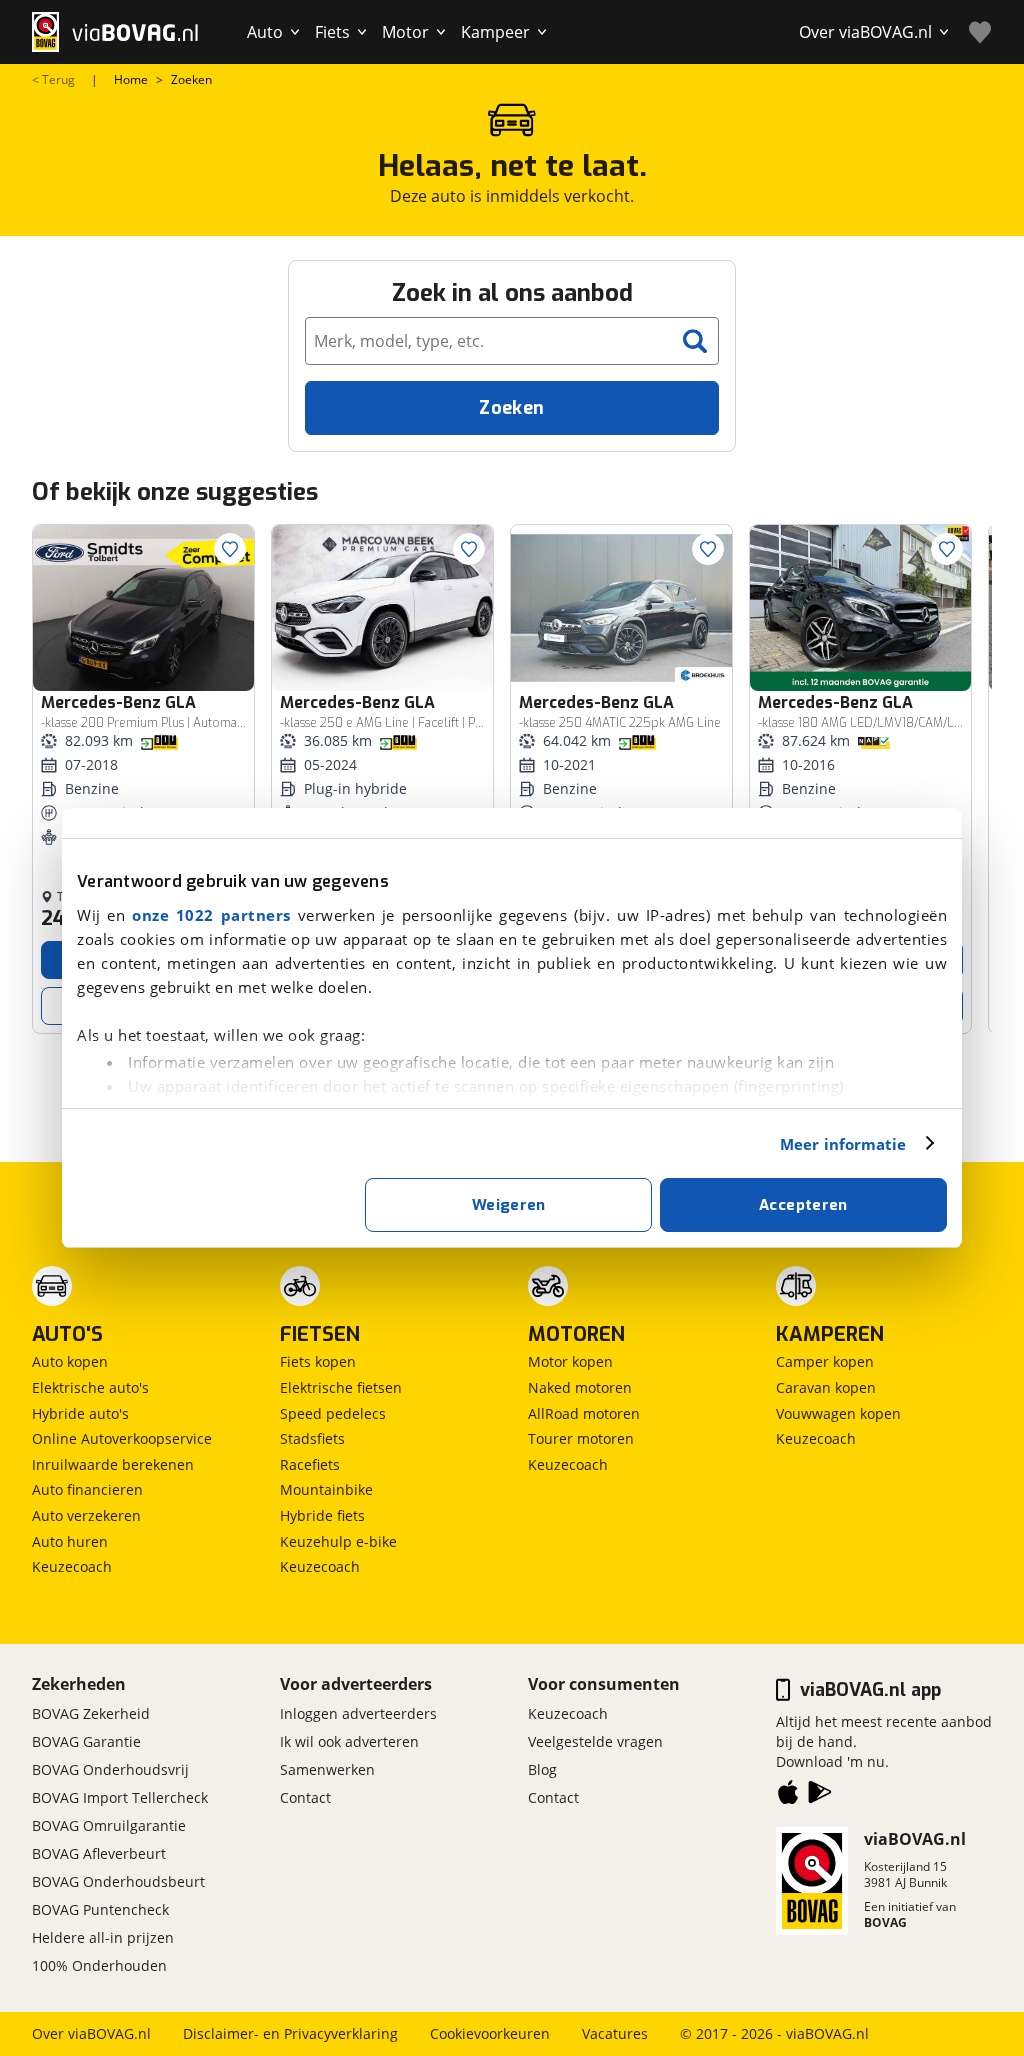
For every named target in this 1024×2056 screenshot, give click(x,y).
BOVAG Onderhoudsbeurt (118, 1881)
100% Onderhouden (99, 1965)
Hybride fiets (322, 1515)
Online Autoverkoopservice (122, 1438)
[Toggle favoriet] (230, 549)
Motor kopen (570, 1361)
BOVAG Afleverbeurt (99, 1853)
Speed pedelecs (333, 1413)
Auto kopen (70, 1361)
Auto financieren (87, 1489)
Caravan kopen (826, 1387)
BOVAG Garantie (86, 1741)
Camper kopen (825, 1361)
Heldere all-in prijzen (103, 1937)
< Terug (53, 80)
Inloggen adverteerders (358, 1713)
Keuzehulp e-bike (338, 1541)
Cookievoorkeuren (490, 2033)
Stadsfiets (312, 1438)
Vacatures (615, 2033)
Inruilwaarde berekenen (113, 1464)
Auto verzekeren (86, 1515)
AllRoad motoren (584, 1413)
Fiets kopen (318, 1361)
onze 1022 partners (211, 915)
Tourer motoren (581, 1438)
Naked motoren (580, 1387)
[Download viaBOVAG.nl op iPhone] (788, 1796)
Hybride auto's (80, 1413)
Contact (305, 1797)
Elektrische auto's (90, 1387)
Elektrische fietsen (341, 1387)
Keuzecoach (72, 1566)
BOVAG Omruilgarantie (109, 1825)
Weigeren (509, 1205)
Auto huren (70, 1541)
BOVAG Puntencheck (100, 1909)
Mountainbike (326, 1489)
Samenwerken (327, 1769)
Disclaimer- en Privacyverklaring (290, 2033)
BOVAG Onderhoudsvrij (110, 1769)
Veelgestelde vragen (595, 1741)
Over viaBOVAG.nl (91, 2033)
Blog (542, 1769)
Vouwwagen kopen (838, 1413)
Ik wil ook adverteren (349, 1741)
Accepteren (803, 1205)
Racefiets (310, 1464)
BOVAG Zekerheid (91, 1713)
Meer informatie (843, 1144)
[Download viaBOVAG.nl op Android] (820, 1796)
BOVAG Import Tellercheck (120, 1797)
